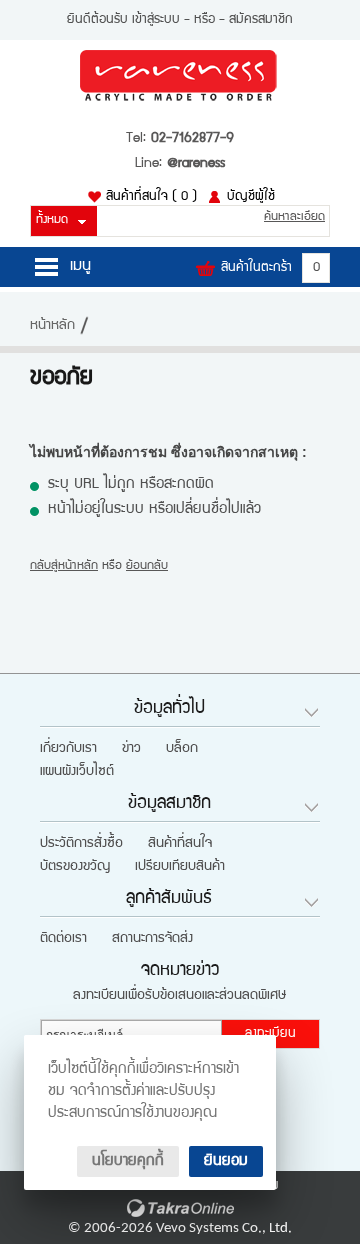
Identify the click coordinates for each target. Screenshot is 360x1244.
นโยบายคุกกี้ (128, 1161)
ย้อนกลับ (147, 566)
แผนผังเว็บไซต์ (77, 772)
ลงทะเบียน (270, 1034)
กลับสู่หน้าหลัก (64, 566)
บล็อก (182, 749)
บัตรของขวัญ (75, 867)
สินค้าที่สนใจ (151, 197)
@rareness (196, 164)
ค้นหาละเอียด (294, 217)
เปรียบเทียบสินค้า (180, 867)
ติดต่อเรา (63, 939)
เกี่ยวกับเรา (68, 749)
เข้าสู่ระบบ (156, 20)
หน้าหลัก (52, 326)
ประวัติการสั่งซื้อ (81, 844)
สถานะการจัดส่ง (152, 939)
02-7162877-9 (192, 139)
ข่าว (131, 749)
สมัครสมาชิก (261, 20)
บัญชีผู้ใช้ (251, 197)
